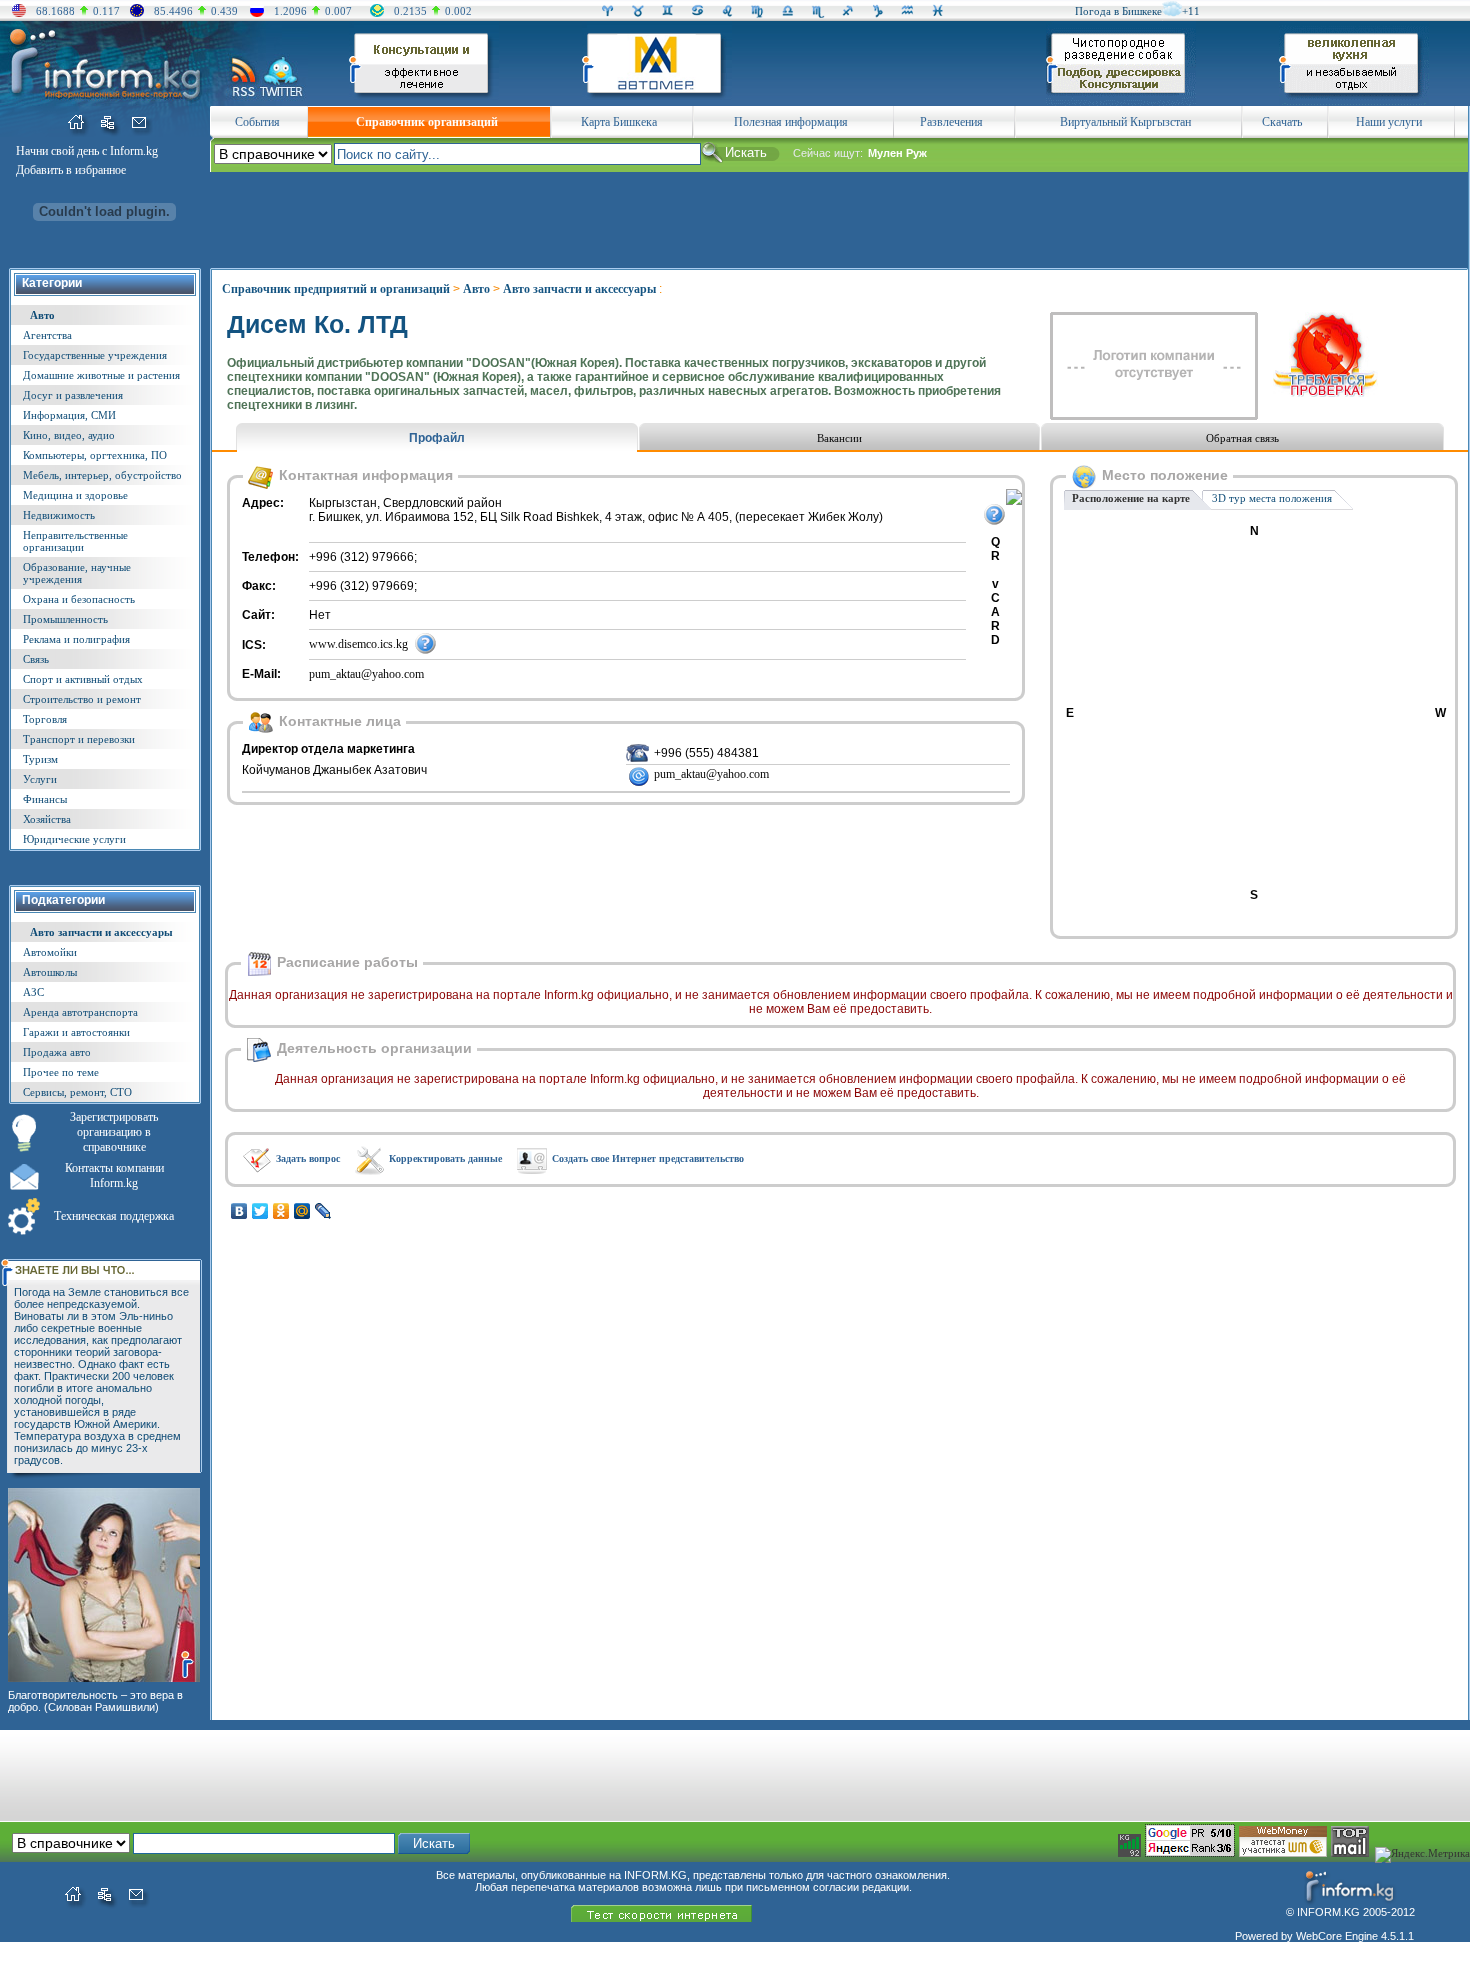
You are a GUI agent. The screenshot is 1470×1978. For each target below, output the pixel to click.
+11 (1191, 11)
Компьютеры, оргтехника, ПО (95, 455)
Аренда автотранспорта (80, 1012)
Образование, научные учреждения (77, 573)
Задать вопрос (308, 1158)
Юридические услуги (74, 839)
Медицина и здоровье (75, 495)
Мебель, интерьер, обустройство (102, 475)
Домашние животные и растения (101, 375)
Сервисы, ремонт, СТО (77, 1092)
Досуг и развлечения (73, 395)
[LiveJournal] (323, 1211)
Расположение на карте (1131, 498)
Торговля (45, 719)
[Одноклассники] (281, 1211)
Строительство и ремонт (82, 699)
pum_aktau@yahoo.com (366, 674)
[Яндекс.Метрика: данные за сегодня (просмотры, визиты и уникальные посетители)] (1422, 1855)
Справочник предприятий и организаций (336, 289)
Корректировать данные (445, 1158)
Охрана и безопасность (79, 599)
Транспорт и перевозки (79, 739)
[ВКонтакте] (239, 1211)
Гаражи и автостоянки (76, 1032)
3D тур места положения (1272, 498)
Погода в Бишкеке (1118, 11)
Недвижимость (59, 515)
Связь (36, 659)
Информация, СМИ (69, 415)
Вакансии (839, 438)
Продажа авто (57, 1052)
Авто (42, 315)
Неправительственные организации (75, 541)
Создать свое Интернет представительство (648, 1158)
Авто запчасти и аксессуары (101, 932)
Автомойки (50, 952)
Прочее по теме (61, 1072)
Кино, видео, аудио (69, 435)
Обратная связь (1242, 438)
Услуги (40, 779)
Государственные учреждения (95, 355)
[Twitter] (260, 1211)
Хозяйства (47, 819)
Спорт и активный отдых (83, 679)
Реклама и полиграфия (76, 639)
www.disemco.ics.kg (358, 644)
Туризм (40, 759)
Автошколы (50, 972)
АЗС (33, 992)
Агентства (47, 335)
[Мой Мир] (302, 1211)
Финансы (45, 799)
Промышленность (65, 619)
